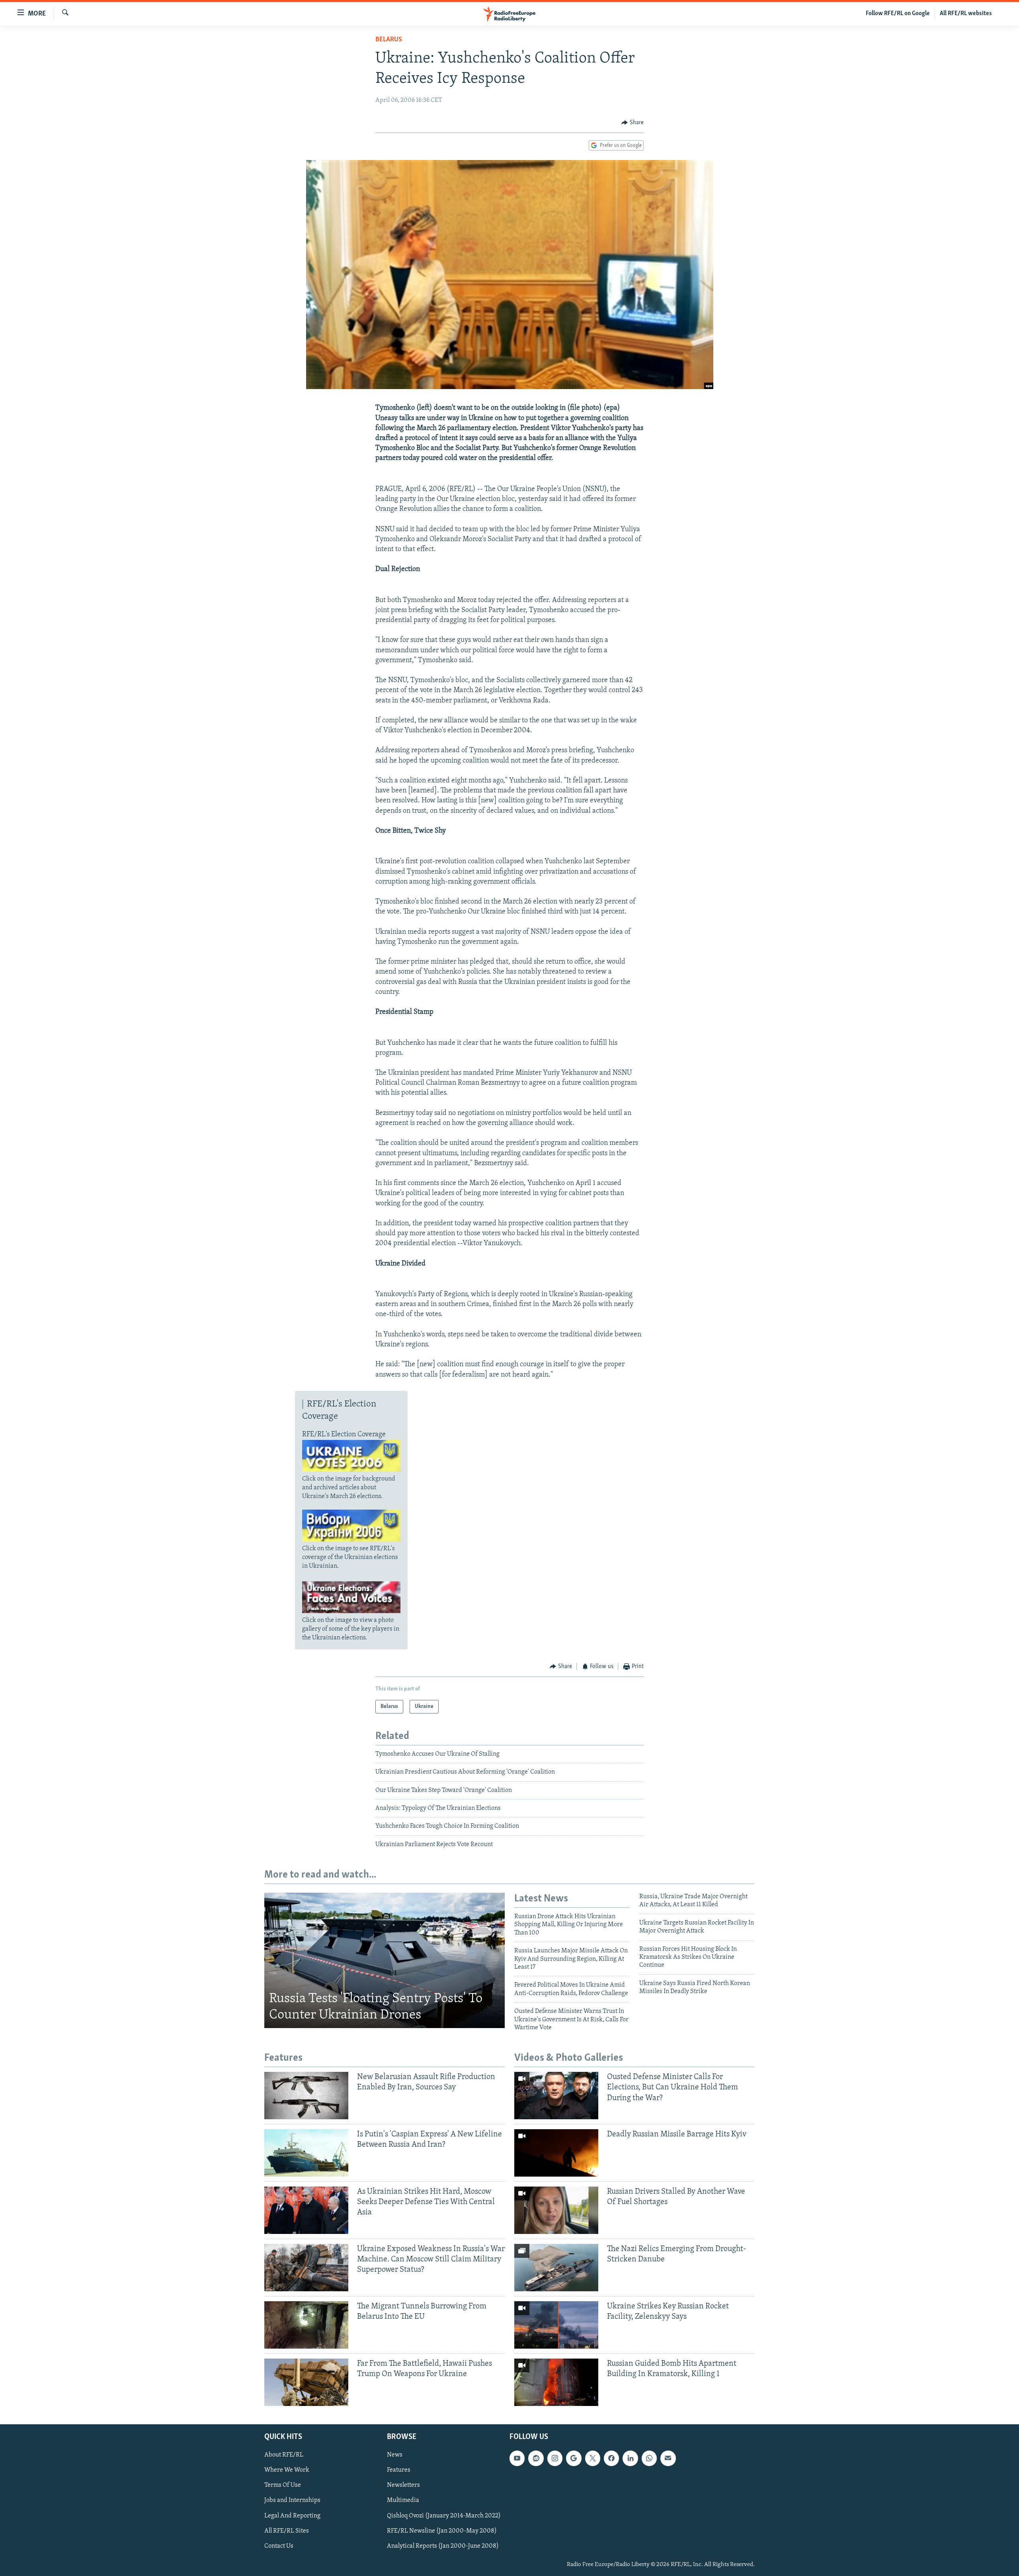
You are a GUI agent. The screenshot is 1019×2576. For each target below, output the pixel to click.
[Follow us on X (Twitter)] (593, 2458)
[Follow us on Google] (574, 2458)
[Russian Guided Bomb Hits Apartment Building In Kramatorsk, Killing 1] (556, 2382)
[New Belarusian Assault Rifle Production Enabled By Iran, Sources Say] (306, 2096)
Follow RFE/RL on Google (898, 14)
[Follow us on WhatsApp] (649, 2458)
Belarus (389, 40)
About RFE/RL (284, 2455)
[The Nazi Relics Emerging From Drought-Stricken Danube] (556, 2268)
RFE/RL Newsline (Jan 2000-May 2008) (442, 2531)
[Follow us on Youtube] (517, 2458)
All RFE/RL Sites (287, 2531)
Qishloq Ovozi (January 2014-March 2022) (444, 2515)
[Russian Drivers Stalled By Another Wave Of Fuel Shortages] (556, 2210)
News (395, 2455)
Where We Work (287, 2470)
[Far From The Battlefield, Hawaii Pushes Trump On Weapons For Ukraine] (306, 2382)
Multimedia (403, 2500)
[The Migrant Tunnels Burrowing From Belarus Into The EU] (306, 2325)
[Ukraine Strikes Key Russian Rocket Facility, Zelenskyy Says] (556, 2325)
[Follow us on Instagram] (555, 2458)
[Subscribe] (668, 2458)
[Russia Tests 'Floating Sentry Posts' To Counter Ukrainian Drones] (385, 1960)
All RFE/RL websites (966, 14)
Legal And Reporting (292, 2515)
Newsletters (403, 2485)
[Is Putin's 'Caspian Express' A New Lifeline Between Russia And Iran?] (306, 2153)
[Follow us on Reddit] (536, 2458)
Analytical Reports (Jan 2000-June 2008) (443, 2546)
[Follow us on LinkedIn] (630, 2458)
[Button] (632, 123)
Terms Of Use (283, 2485)
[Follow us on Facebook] (611, 2458)
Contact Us (279, 2546)
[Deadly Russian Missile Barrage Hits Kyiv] (556, 2153)
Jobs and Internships (292, 2500)
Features (399, 2470)
